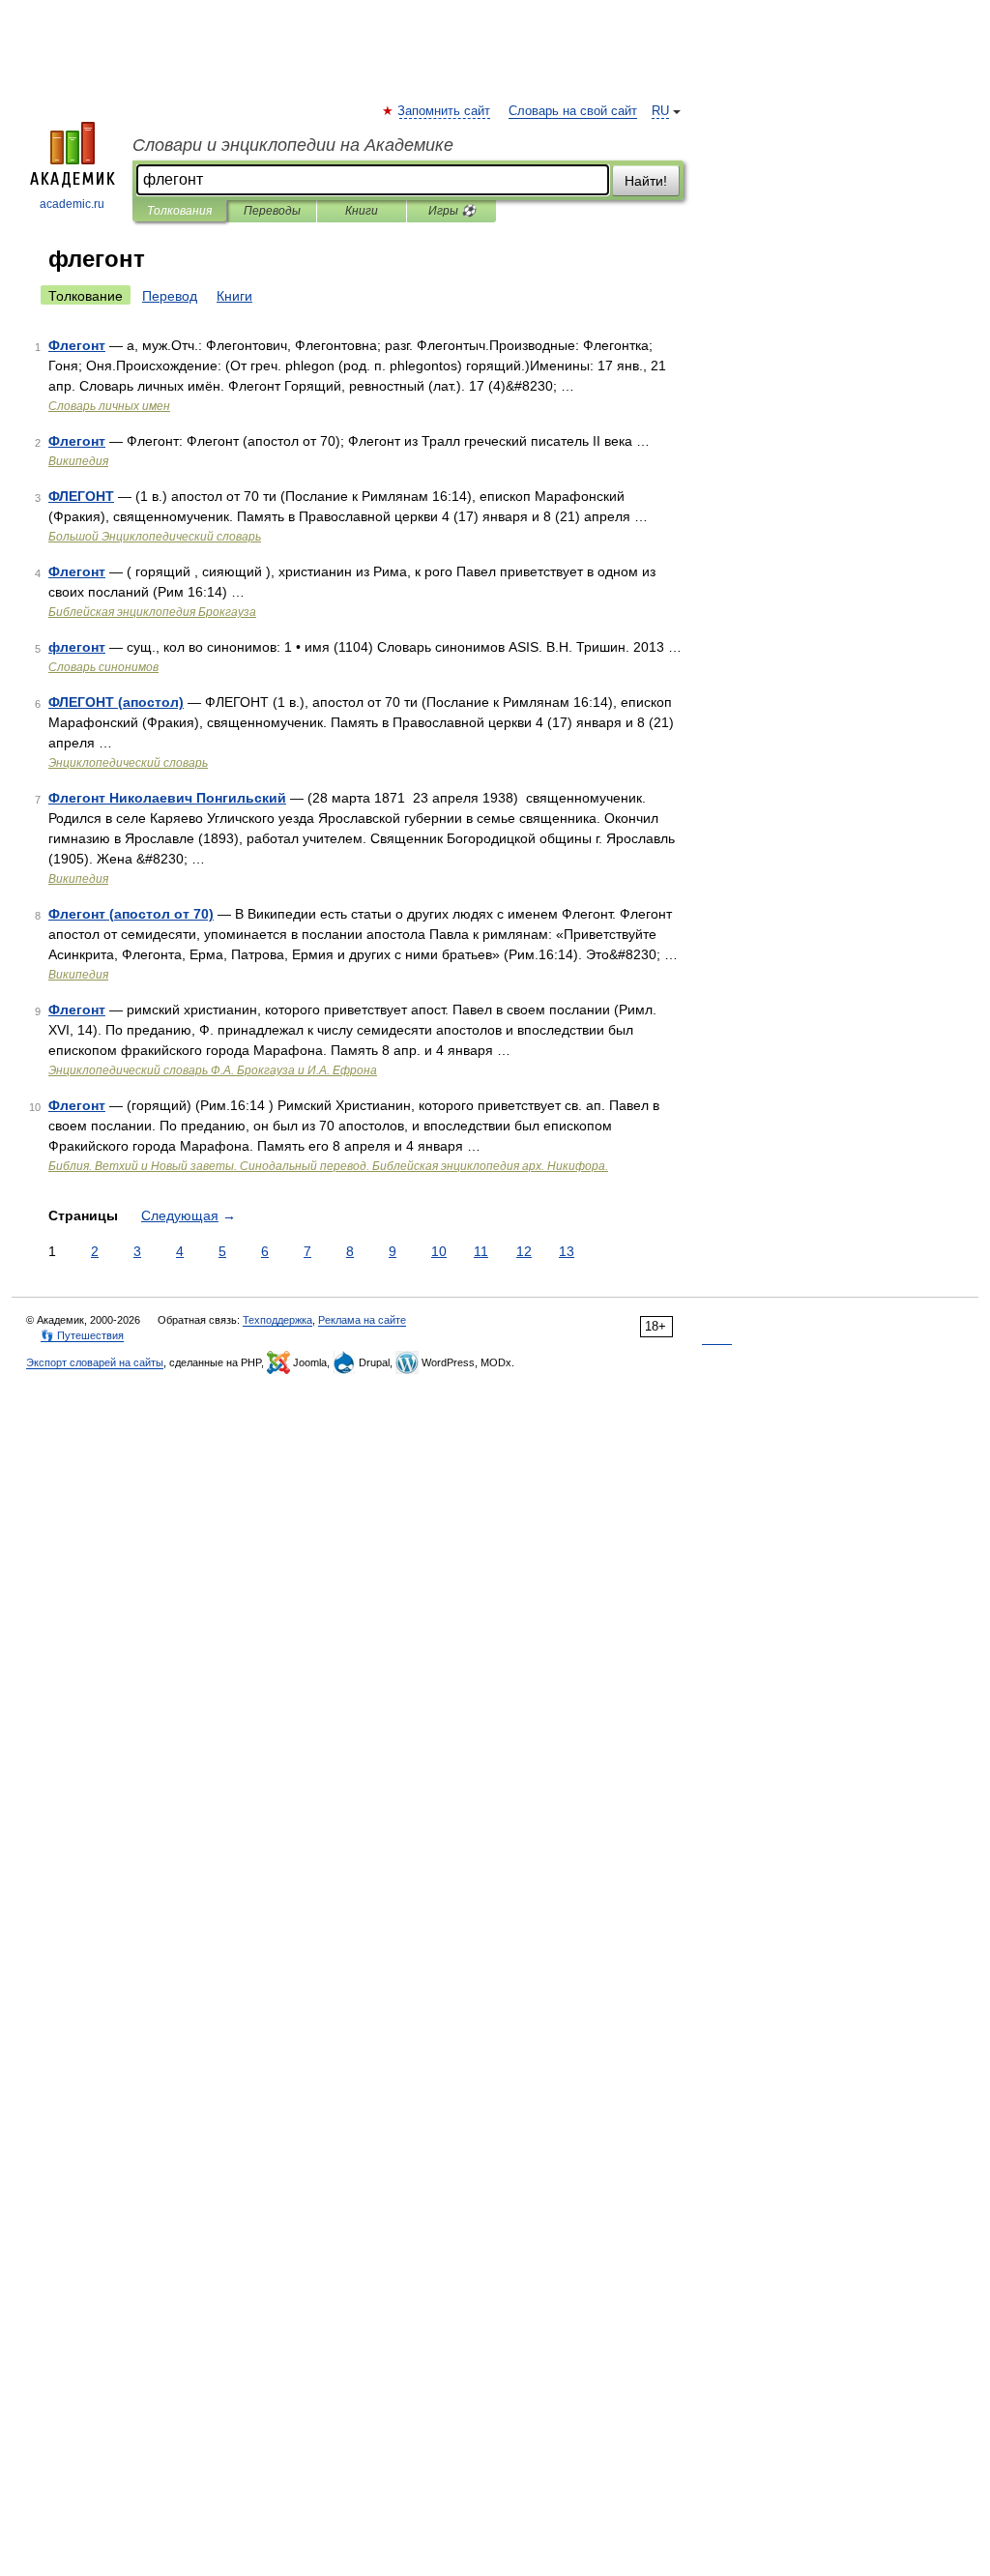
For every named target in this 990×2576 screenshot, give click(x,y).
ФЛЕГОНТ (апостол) (116, 702)
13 (567, 1251)
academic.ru (72, 204)
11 (481, 1251)
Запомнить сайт (445, 111)
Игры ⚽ (452, 211)
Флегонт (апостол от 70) (131, 914)
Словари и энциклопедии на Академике (293, 145)
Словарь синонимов (103, 667)
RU (660, 111)
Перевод (170, 296)
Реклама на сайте (362, 1320)
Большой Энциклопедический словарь (155, 537)
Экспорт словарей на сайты (95, 1362)
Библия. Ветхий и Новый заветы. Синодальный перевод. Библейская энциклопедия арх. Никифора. (328, 1166)
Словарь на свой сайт (573, 111)
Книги (362, 211)
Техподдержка (277, 1320)
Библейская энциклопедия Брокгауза (152, 612)
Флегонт (77, 345)
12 (524, 1251)
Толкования (179, 211)
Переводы (272, 211)
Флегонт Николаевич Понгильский (167, 798)
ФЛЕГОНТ (81, 496)
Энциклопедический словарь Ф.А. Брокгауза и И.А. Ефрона (213, 1070)
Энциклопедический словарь (128, 763)
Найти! (646, 181)
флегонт (77, 647)
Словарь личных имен (109, 406)
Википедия (78, 461)
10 (439, 1251)
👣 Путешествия (82, 1335)
